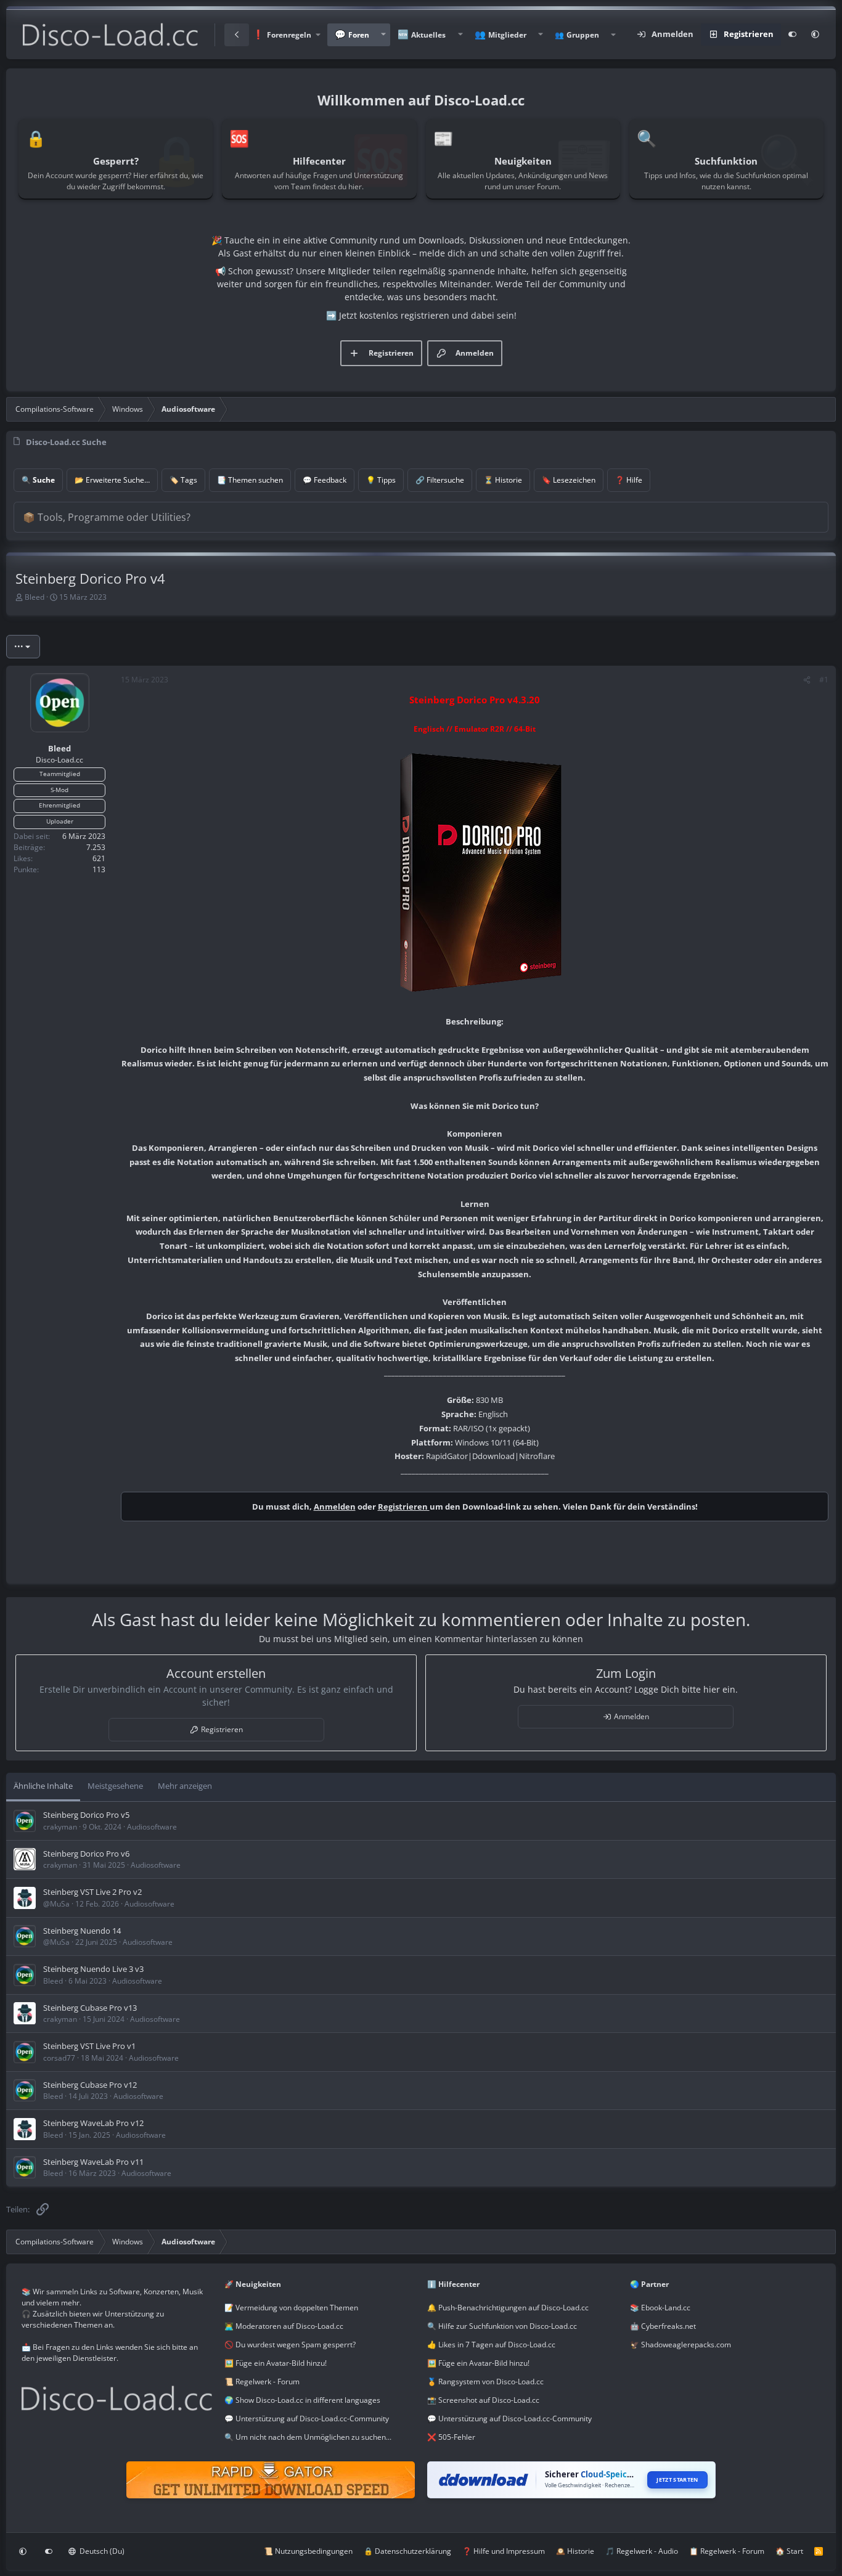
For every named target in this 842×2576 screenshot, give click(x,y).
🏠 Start (789, 2551)
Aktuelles (428, 35)
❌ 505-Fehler (451, 2437)
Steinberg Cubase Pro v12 (90, 2085)
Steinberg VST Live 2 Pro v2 (92, 1892)
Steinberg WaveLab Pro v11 (93, 2162)
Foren (359, 35)
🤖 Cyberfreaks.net (663, 2326)
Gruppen (583, 35)
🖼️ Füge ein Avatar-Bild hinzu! (276, 2363)
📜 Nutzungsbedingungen (308, 2551)
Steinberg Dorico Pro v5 (86, 1815)
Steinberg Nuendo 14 (82, 1931)
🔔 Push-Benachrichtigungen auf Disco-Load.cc (508, 2308)
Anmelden (335, 1507)
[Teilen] (807, 680)
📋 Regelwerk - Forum (727, 2551)
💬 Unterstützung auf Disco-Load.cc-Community (307, 2419)
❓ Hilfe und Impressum (504, 2551)
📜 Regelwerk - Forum (262, 2382)
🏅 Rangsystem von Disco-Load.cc (485, 2382)
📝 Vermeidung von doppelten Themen (291, 2308)
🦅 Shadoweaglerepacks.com (681, 2345)
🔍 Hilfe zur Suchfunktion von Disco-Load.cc (502, 2326)
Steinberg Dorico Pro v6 (86, 1854)
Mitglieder (507, 35)
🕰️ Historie (575, 2551)
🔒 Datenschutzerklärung (407, 2551)
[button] (286, 35)
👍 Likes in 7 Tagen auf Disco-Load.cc (491, 2345)
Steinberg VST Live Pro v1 (89, 2046)
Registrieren (404, 1507)
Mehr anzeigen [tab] (185, 1786)
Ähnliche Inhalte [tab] (43, 1786)
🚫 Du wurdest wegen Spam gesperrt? (290, 2345)
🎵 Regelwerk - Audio (642, 2551)
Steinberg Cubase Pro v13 (90, 2008)
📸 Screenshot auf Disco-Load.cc (483, 2400)
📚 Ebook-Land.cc (660, 2308)
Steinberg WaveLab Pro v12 (93, 2123)
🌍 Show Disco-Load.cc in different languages (302, 2400)
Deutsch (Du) (101, 2551)
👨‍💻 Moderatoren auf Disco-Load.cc (284, 2326)
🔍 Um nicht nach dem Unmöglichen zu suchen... (308, 2437)
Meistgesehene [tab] (115, 1786)
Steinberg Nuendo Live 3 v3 (93, 1969)
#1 (824, 680)
